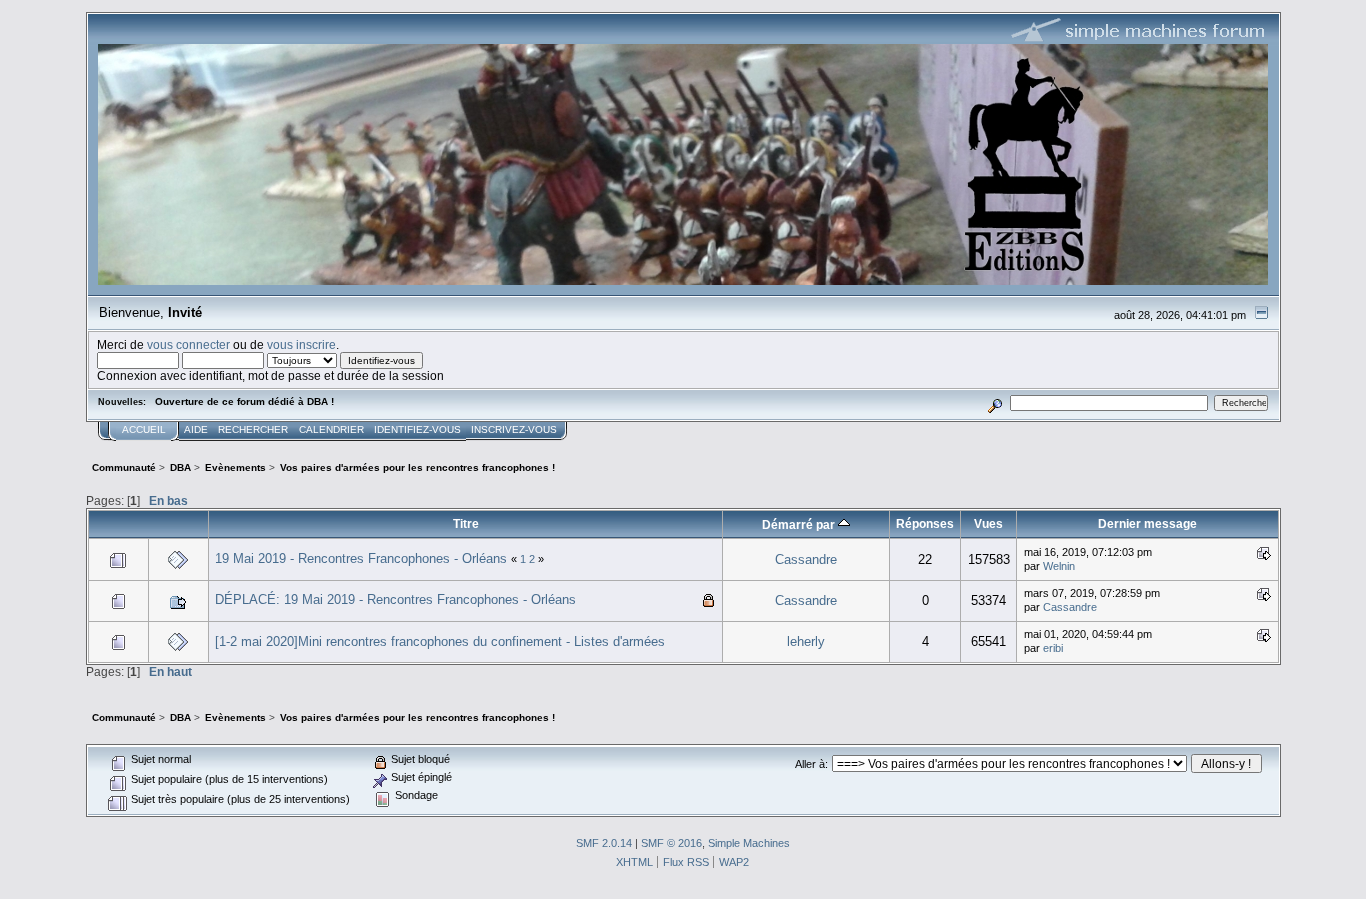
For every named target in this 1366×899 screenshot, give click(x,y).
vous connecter (188, 344)
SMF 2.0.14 (604, 843)
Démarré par (800, 524)
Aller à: (811, 764)
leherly (806, 641)
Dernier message (1147, 523)
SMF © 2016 (671, 843)
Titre (466, 523)
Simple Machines (749, 843)
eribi (1053, 648)
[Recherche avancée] (994, 402)
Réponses (925, 523)
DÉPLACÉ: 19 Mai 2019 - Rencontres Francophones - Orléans (395, 599)
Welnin (1059, 566)
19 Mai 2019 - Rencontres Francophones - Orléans (361, 558)
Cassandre (806, 559)
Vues (988, 523)
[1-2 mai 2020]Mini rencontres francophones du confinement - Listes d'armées (440, 641)
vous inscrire (301, 344)
